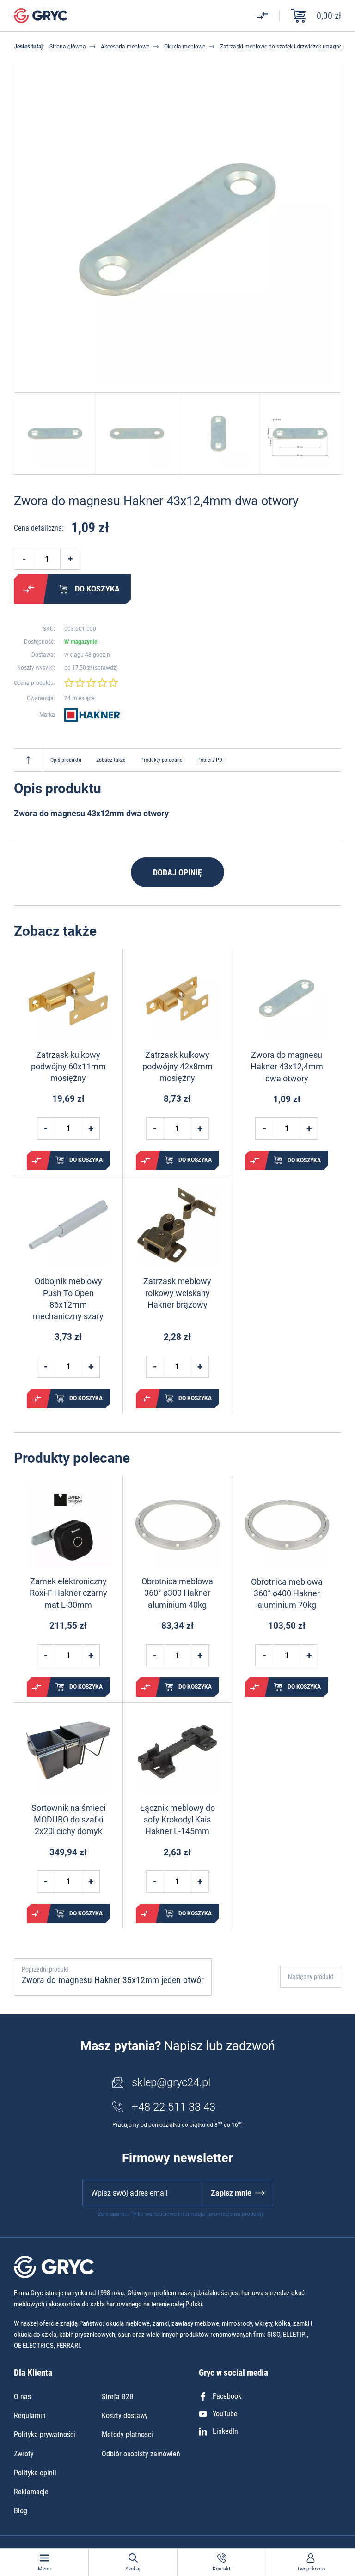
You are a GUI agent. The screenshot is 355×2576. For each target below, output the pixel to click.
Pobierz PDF (211, 760)
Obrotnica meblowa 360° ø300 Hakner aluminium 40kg (177, 1593)
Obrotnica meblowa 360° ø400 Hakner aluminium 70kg (287, 1593)
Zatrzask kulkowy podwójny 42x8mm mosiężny (177, 1066)
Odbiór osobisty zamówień (141, 2454)
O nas (22, 2397)
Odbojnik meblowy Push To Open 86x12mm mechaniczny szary (68, 1299)
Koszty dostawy (125, 2416)
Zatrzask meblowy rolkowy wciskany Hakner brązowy (177, 1293)
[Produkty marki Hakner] (92, 715)
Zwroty (24, 2454)
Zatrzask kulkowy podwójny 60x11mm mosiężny (68, 1066)
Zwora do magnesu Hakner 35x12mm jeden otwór (113, 1980)
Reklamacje (31, 2492)
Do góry (28, 760)
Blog (21, 2511)
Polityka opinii (35, 2473)
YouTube (225, 2414)
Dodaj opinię (177, 872)
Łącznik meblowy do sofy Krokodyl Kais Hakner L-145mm (177, 1819)
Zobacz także (111, 760)
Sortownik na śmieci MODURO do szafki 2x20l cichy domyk (68, 1819)
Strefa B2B (118, 2397)
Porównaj (29, 589)
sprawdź (105, 668)
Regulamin (30, 2416)
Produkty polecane (162, 760)
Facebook (227, 2396)
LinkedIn (225, 2431)
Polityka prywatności (45, 2434)
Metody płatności (127, 2434)
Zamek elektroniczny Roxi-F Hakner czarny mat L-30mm (68, 1593)
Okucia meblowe (185, 47)
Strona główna (68, 47)
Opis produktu (66, 760)
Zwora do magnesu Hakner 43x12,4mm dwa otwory (287, 1066)
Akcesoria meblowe (125, 47)
